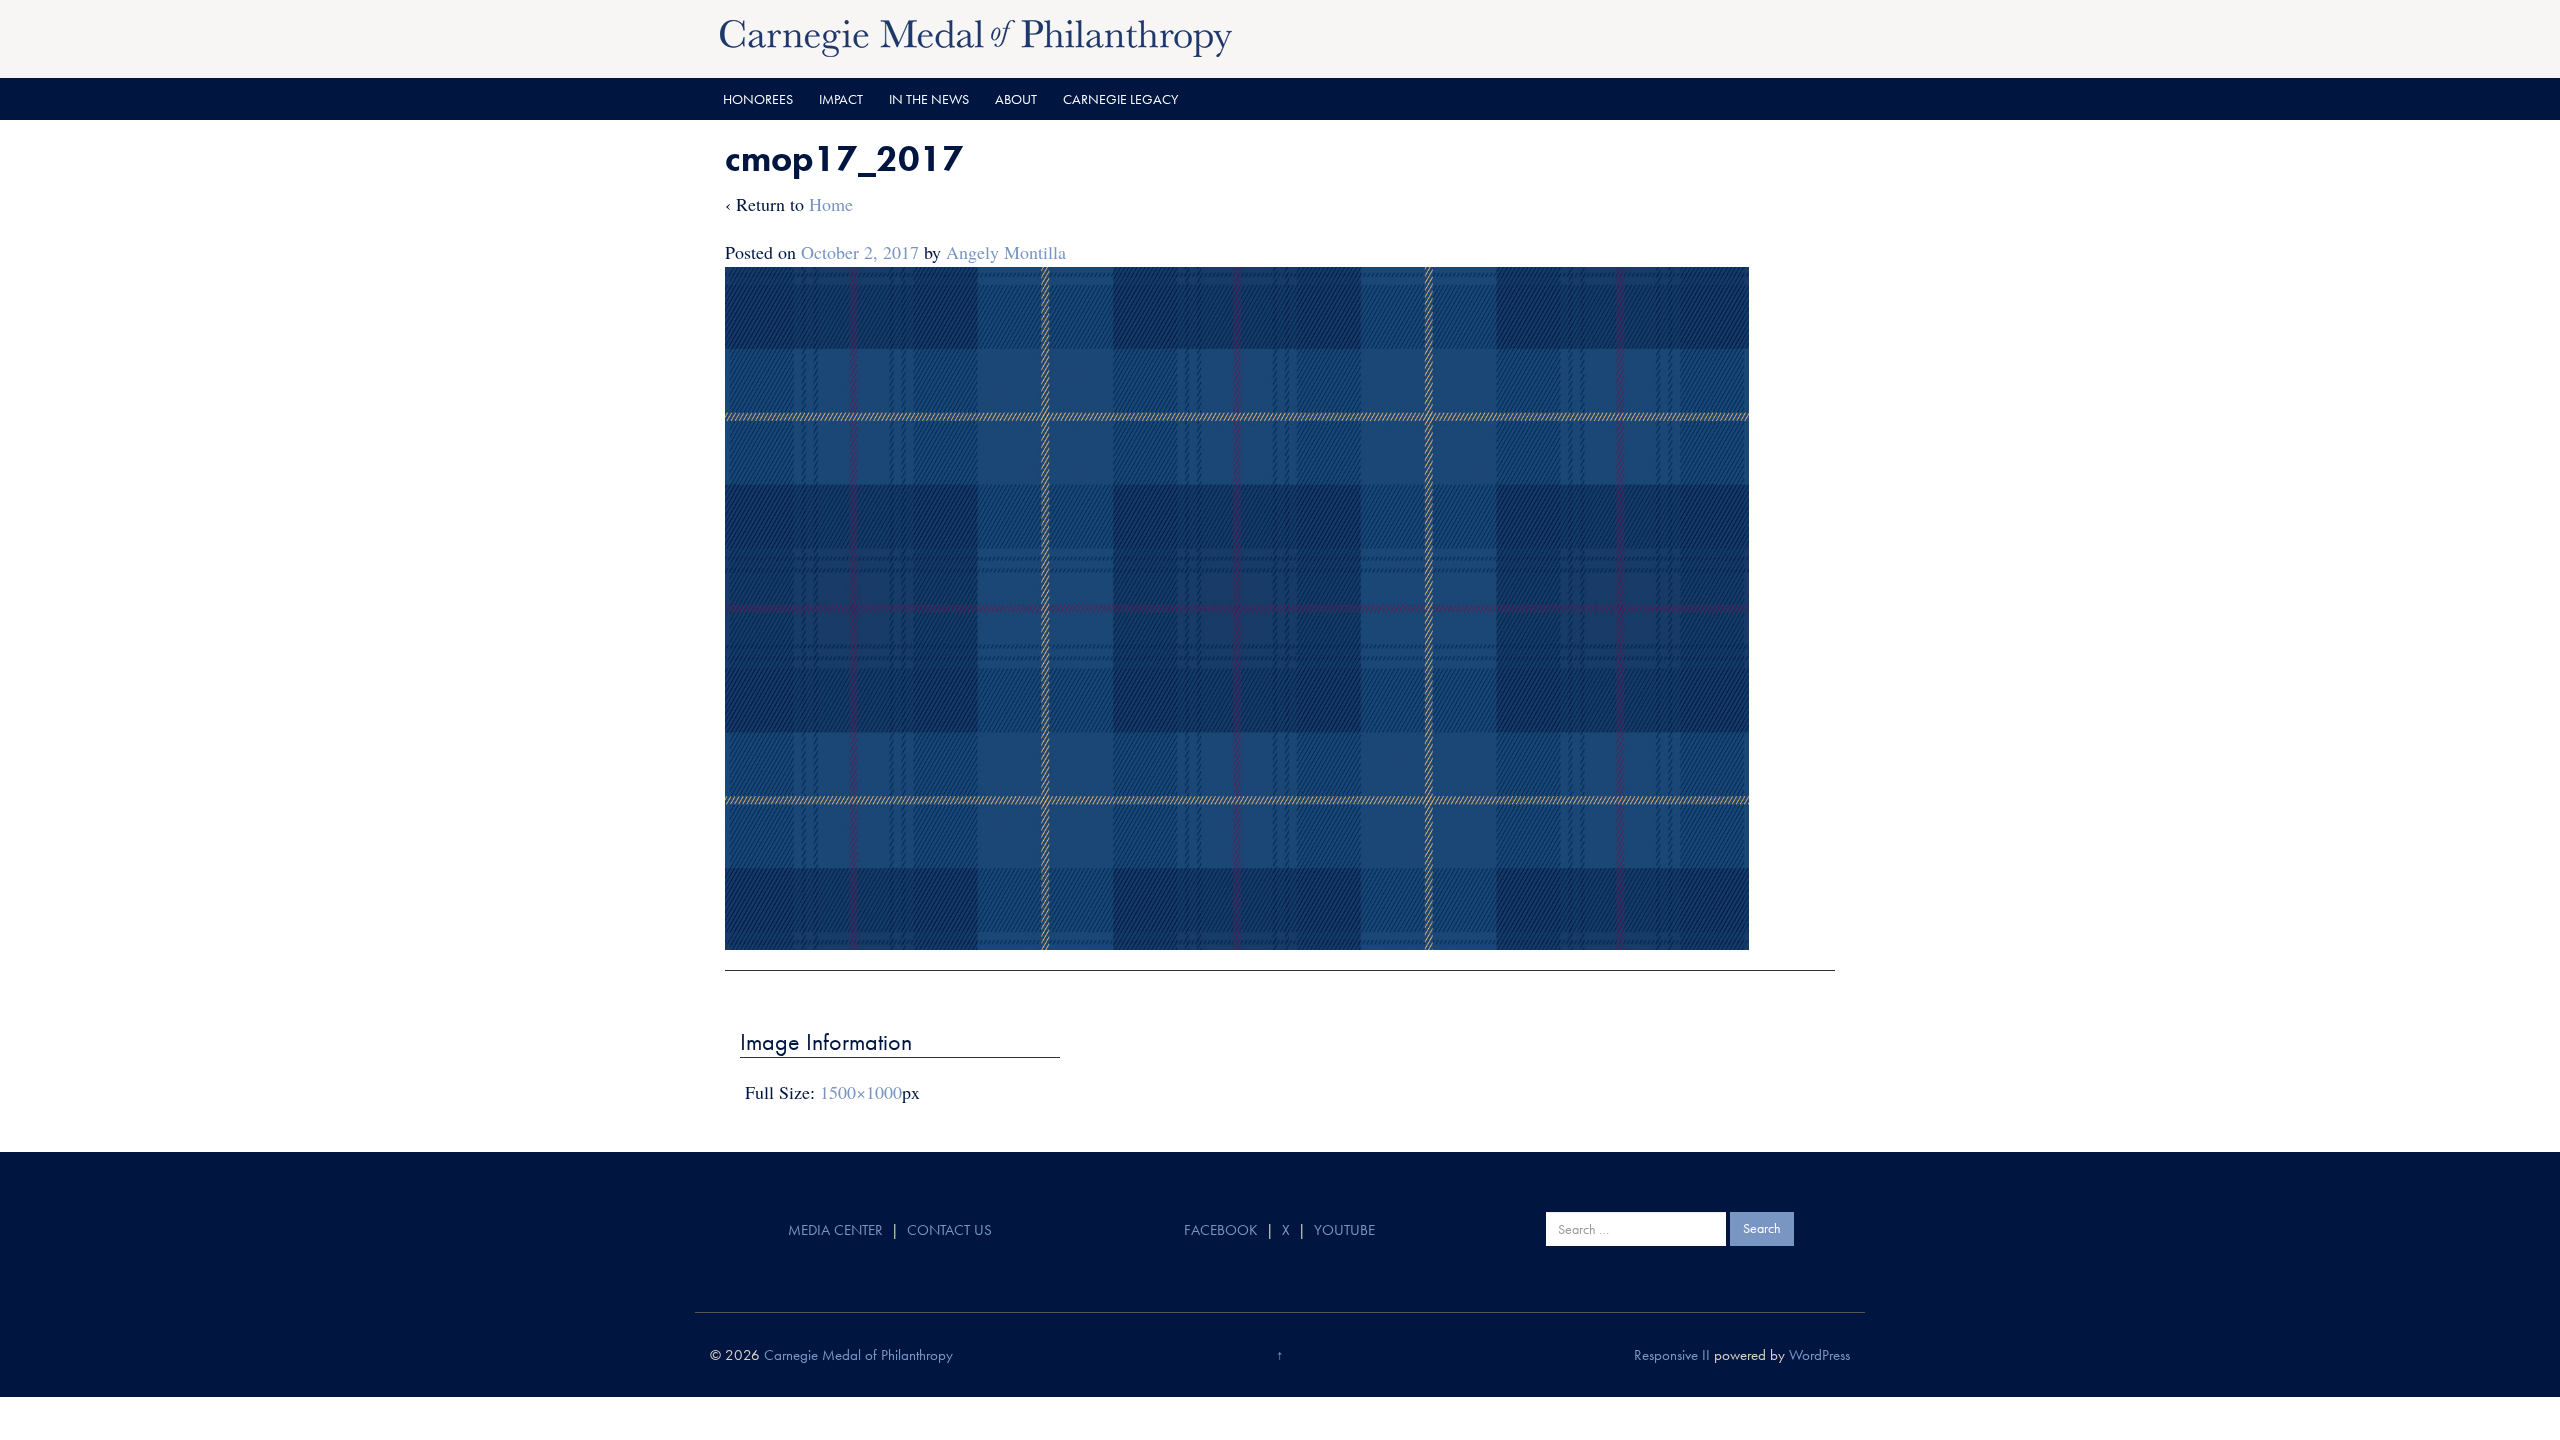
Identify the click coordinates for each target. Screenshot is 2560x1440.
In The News (929, 99)
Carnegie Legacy (1120, 99)
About (1016, 99)
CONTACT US (949, 1230)
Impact (841, 99)
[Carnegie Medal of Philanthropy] (976, 36)
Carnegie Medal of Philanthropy (858, 1355)
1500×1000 (861, 1092)
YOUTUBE (1344, 1230)
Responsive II (1672, 1355)
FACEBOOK (1221, 1230)
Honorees (758, 99)
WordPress (1819, 1355)
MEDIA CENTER (835, 1230)
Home (831, 204)
